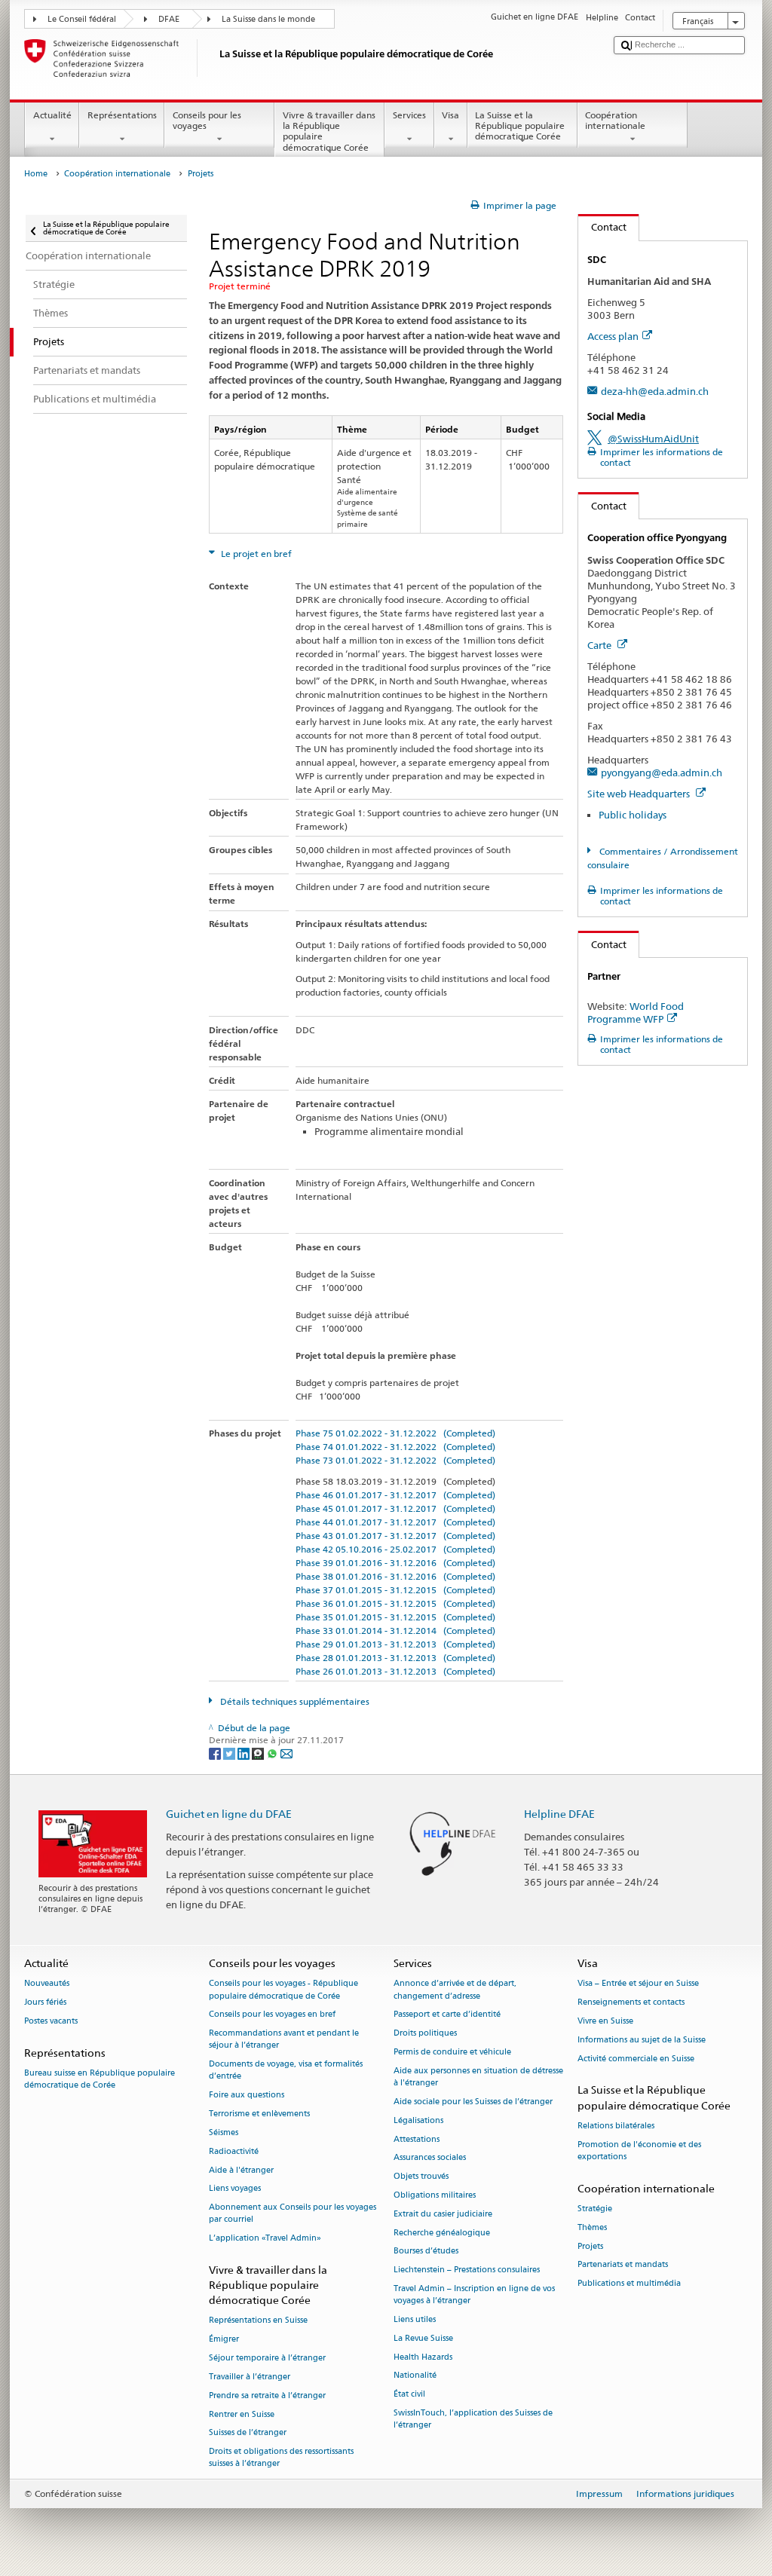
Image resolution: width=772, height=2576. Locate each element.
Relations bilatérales (616, 2126)
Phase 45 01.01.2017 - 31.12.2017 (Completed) (395, 1508)
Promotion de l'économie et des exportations (639, 2151)
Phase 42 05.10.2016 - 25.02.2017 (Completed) (395, 1549)
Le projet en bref (255, 554)
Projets (590, 2246)
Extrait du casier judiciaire (443, 2214)
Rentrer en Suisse (242, 2414)
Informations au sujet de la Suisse (642, 2040)
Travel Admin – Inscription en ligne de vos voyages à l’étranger (474, 2295)
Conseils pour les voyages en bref (272, 2015)
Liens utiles (415, 2319)
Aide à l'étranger (241, 2170)
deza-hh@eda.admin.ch (655, 391)
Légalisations (418, 2120)
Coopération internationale (615, 120)
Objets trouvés (421, 2177)
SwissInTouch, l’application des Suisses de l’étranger (473, 2419)
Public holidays (633, 815)
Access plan (613, 336)
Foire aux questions (247, 2096)
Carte (600, 645)
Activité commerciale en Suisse (636, 2059)
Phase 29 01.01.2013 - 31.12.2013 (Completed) (395, 1644)
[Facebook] (216, 1753)
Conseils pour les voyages (207, 120)
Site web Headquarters (640, 794)
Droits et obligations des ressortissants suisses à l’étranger (281, 2458)
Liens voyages (235, 2189)
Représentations (122, 115)
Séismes (224, 2132)
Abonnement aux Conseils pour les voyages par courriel (293, 2214)
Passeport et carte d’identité (447, 2015)
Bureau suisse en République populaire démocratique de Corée (100, 2080)
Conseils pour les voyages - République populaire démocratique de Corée (283, 1990)
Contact (602, 227)
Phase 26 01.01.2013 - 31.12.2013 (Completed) (395, 1671)
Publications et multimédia (629, 2284)
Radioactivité (234, 2151)
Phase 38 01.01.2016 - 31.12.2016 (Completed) (395, 1576)
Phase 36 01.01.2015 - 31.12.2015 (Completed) (395, 1603)
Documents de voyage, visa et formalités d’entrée (286, 2071)
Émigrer (224, 2340)
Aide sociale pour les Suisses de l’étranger (473, 2102)
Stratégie (595, 2209)
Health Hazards (423, 2357)
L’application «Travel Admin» (265, 2239)
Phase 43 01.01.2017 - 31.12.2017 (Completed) (395, 1536)
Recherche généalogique (442, 2233)
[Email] (286, 1753)
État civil (409, 2395)
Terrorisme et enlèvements (259, 2114)
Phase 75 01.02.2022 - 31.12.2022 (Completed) (395, 1433)
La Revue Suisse (423, 2338)
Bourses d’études (426, 2252)
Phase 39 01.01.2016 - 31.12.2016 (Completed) (395, 1563)
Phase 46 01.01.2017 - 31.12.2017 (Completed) (395, 1495)
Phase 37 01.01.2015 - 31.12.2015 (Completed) (395, 1590)
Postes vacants (51, 2021)
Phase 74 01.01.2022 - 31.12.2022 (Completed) (395, 1447)
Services (409, 115)
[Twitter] (230, 1753)
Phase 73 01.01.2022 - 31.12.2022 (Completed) (395, 1460)
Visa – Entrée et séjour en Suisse (638, 1984)
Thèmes (592, 2227)
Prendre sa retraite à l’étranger (267, 2395)
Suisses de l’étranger (248, 2433)
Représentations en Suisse (258, 2321)
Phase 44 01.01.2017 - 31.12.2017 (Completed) (395, 1522)
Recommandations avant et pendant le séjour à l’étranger (284, 2040)
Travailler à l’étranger (250, 2377)
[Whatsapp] (273, 1753)
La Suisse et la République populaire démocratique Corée (520, 126)
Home (36, 174)
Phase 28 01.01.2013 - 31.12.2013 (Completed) (395, 1658)
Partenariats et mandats (623, 2265)
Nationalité (415, 2376)
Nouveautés (47, 1984)
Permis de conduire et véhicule (452, 2052)
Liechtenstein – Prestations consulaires (467, 2270)
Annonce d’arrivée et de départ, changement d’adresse (455, 1990)
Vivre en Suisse (605, 2021)
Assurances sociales (430, 2158)
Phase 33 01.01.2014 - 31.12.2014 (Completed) (395, 1631)
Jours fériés (45, 2003)
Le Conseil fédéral (82, 19)
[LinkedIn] (245, 1753)
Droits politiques (425, 2034)
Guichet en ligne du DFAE (229, 1814)
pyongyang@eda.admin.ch (662, 772)
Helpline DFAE (559, 1814)
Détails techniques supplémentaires (294, 1701)
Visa (450, 115)
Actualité (52, 115)
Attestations (417, 2139)
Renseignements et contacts (631, 2003)
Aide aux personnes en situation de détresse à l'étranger (478, 2077)
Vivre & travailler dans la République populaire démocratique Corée (329, 131)
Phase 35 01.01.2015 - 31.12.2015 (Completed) (395, 1617)
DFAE (169, 19)
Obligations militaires (435, 2195)
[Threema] (259, 1753)
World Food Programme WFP (636, 1013)
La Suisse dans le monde (268, 19)
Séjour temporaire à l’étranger (267, 2359)
